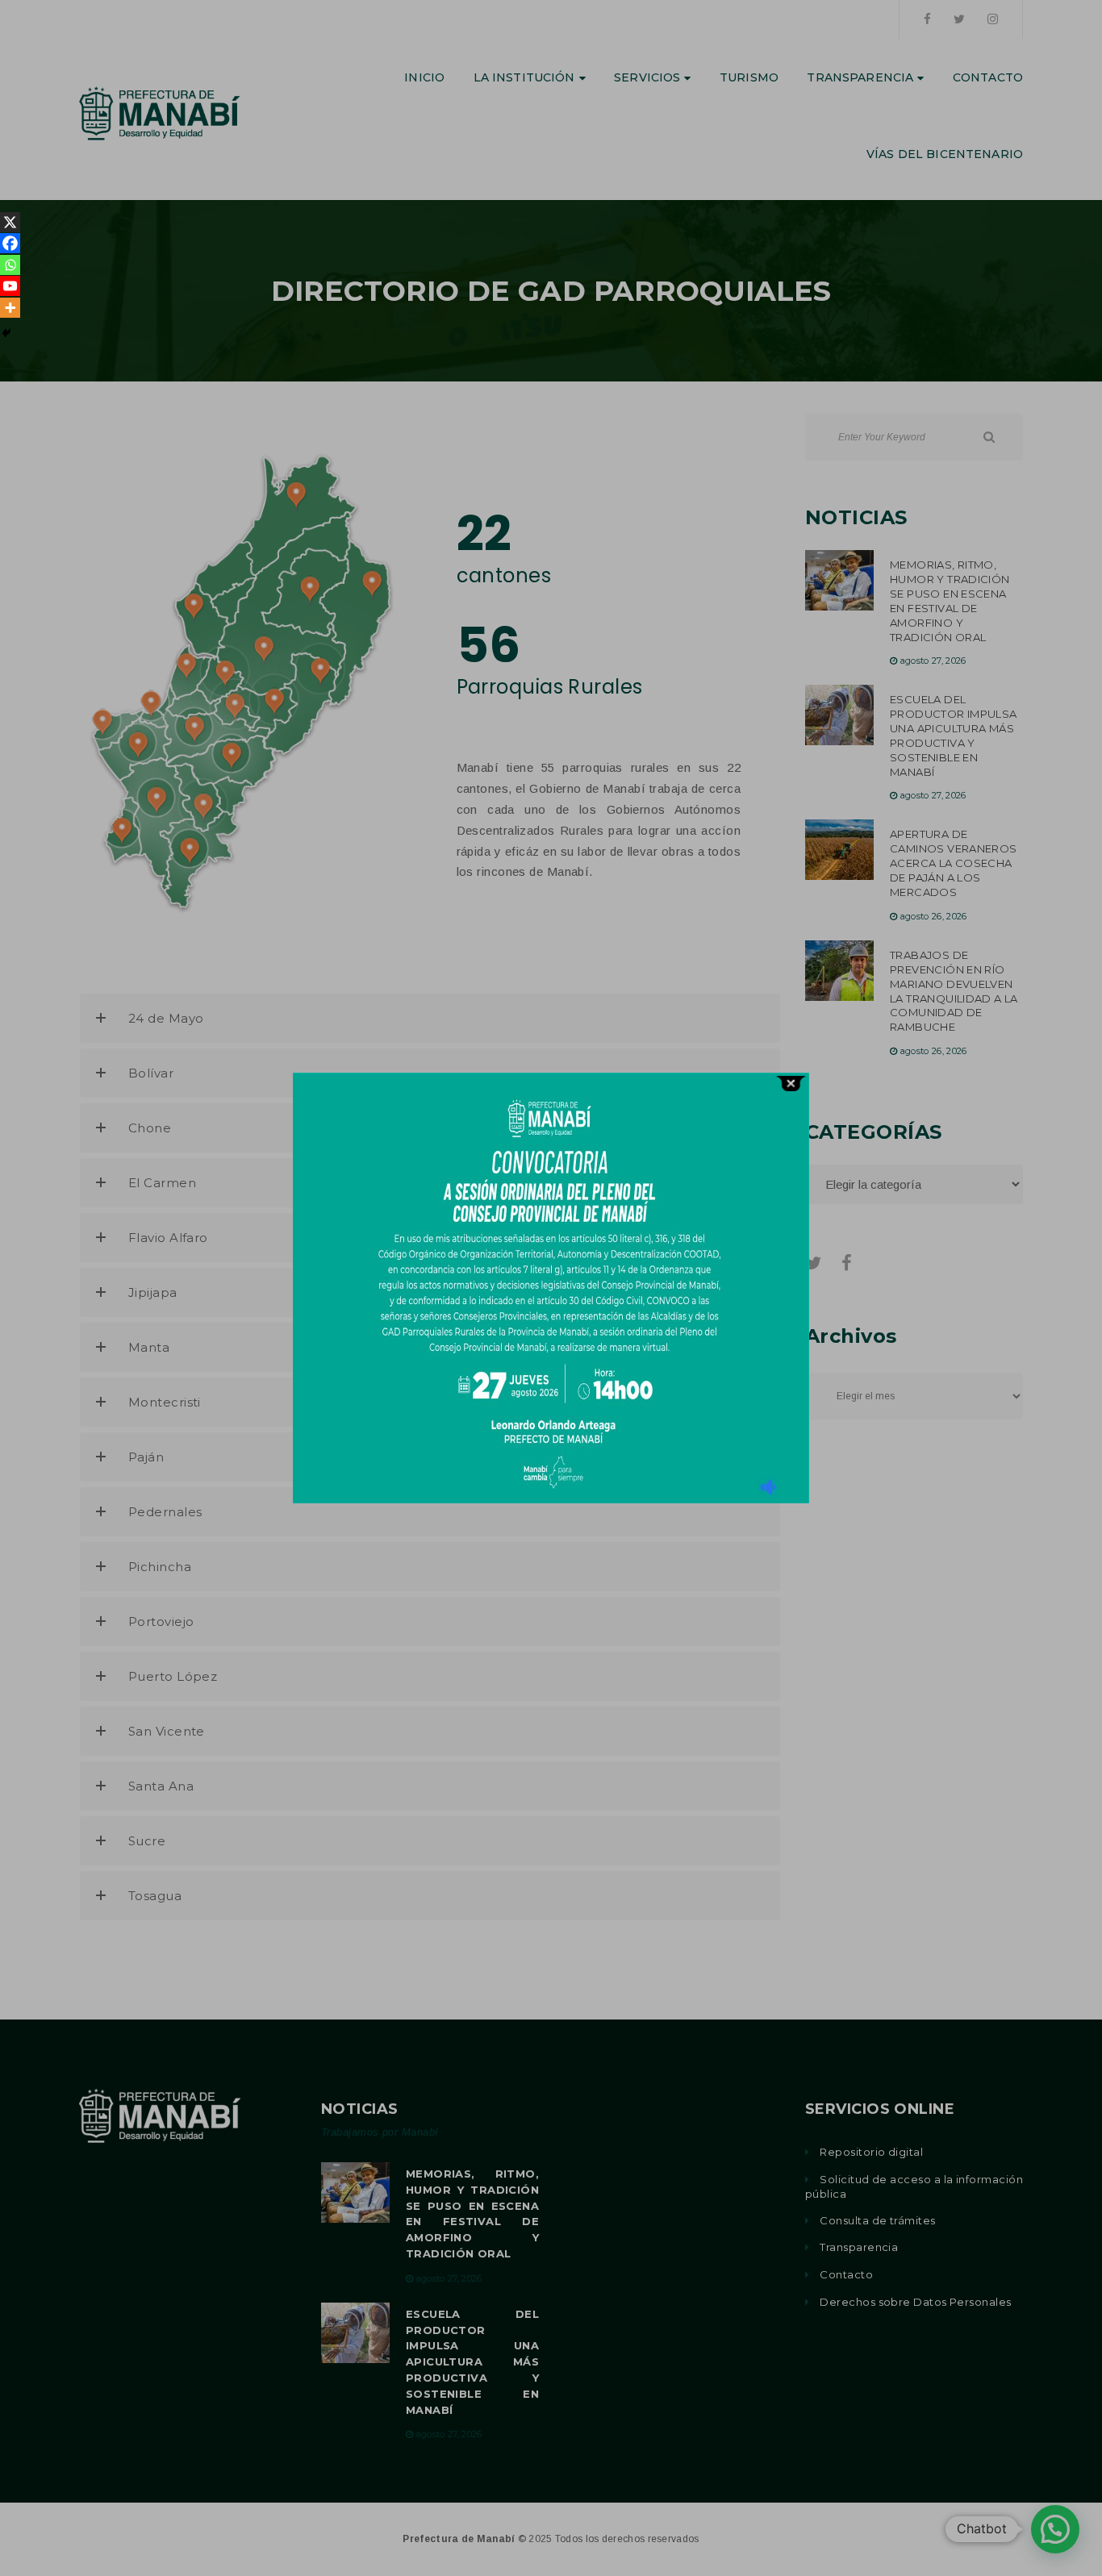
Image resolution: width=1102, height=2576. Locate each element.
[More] (10, 308)
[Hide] (6, 333)
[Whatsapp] (10, 265)
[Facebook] (10, 243)
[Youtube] (10, 286)
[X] (10, 222)
